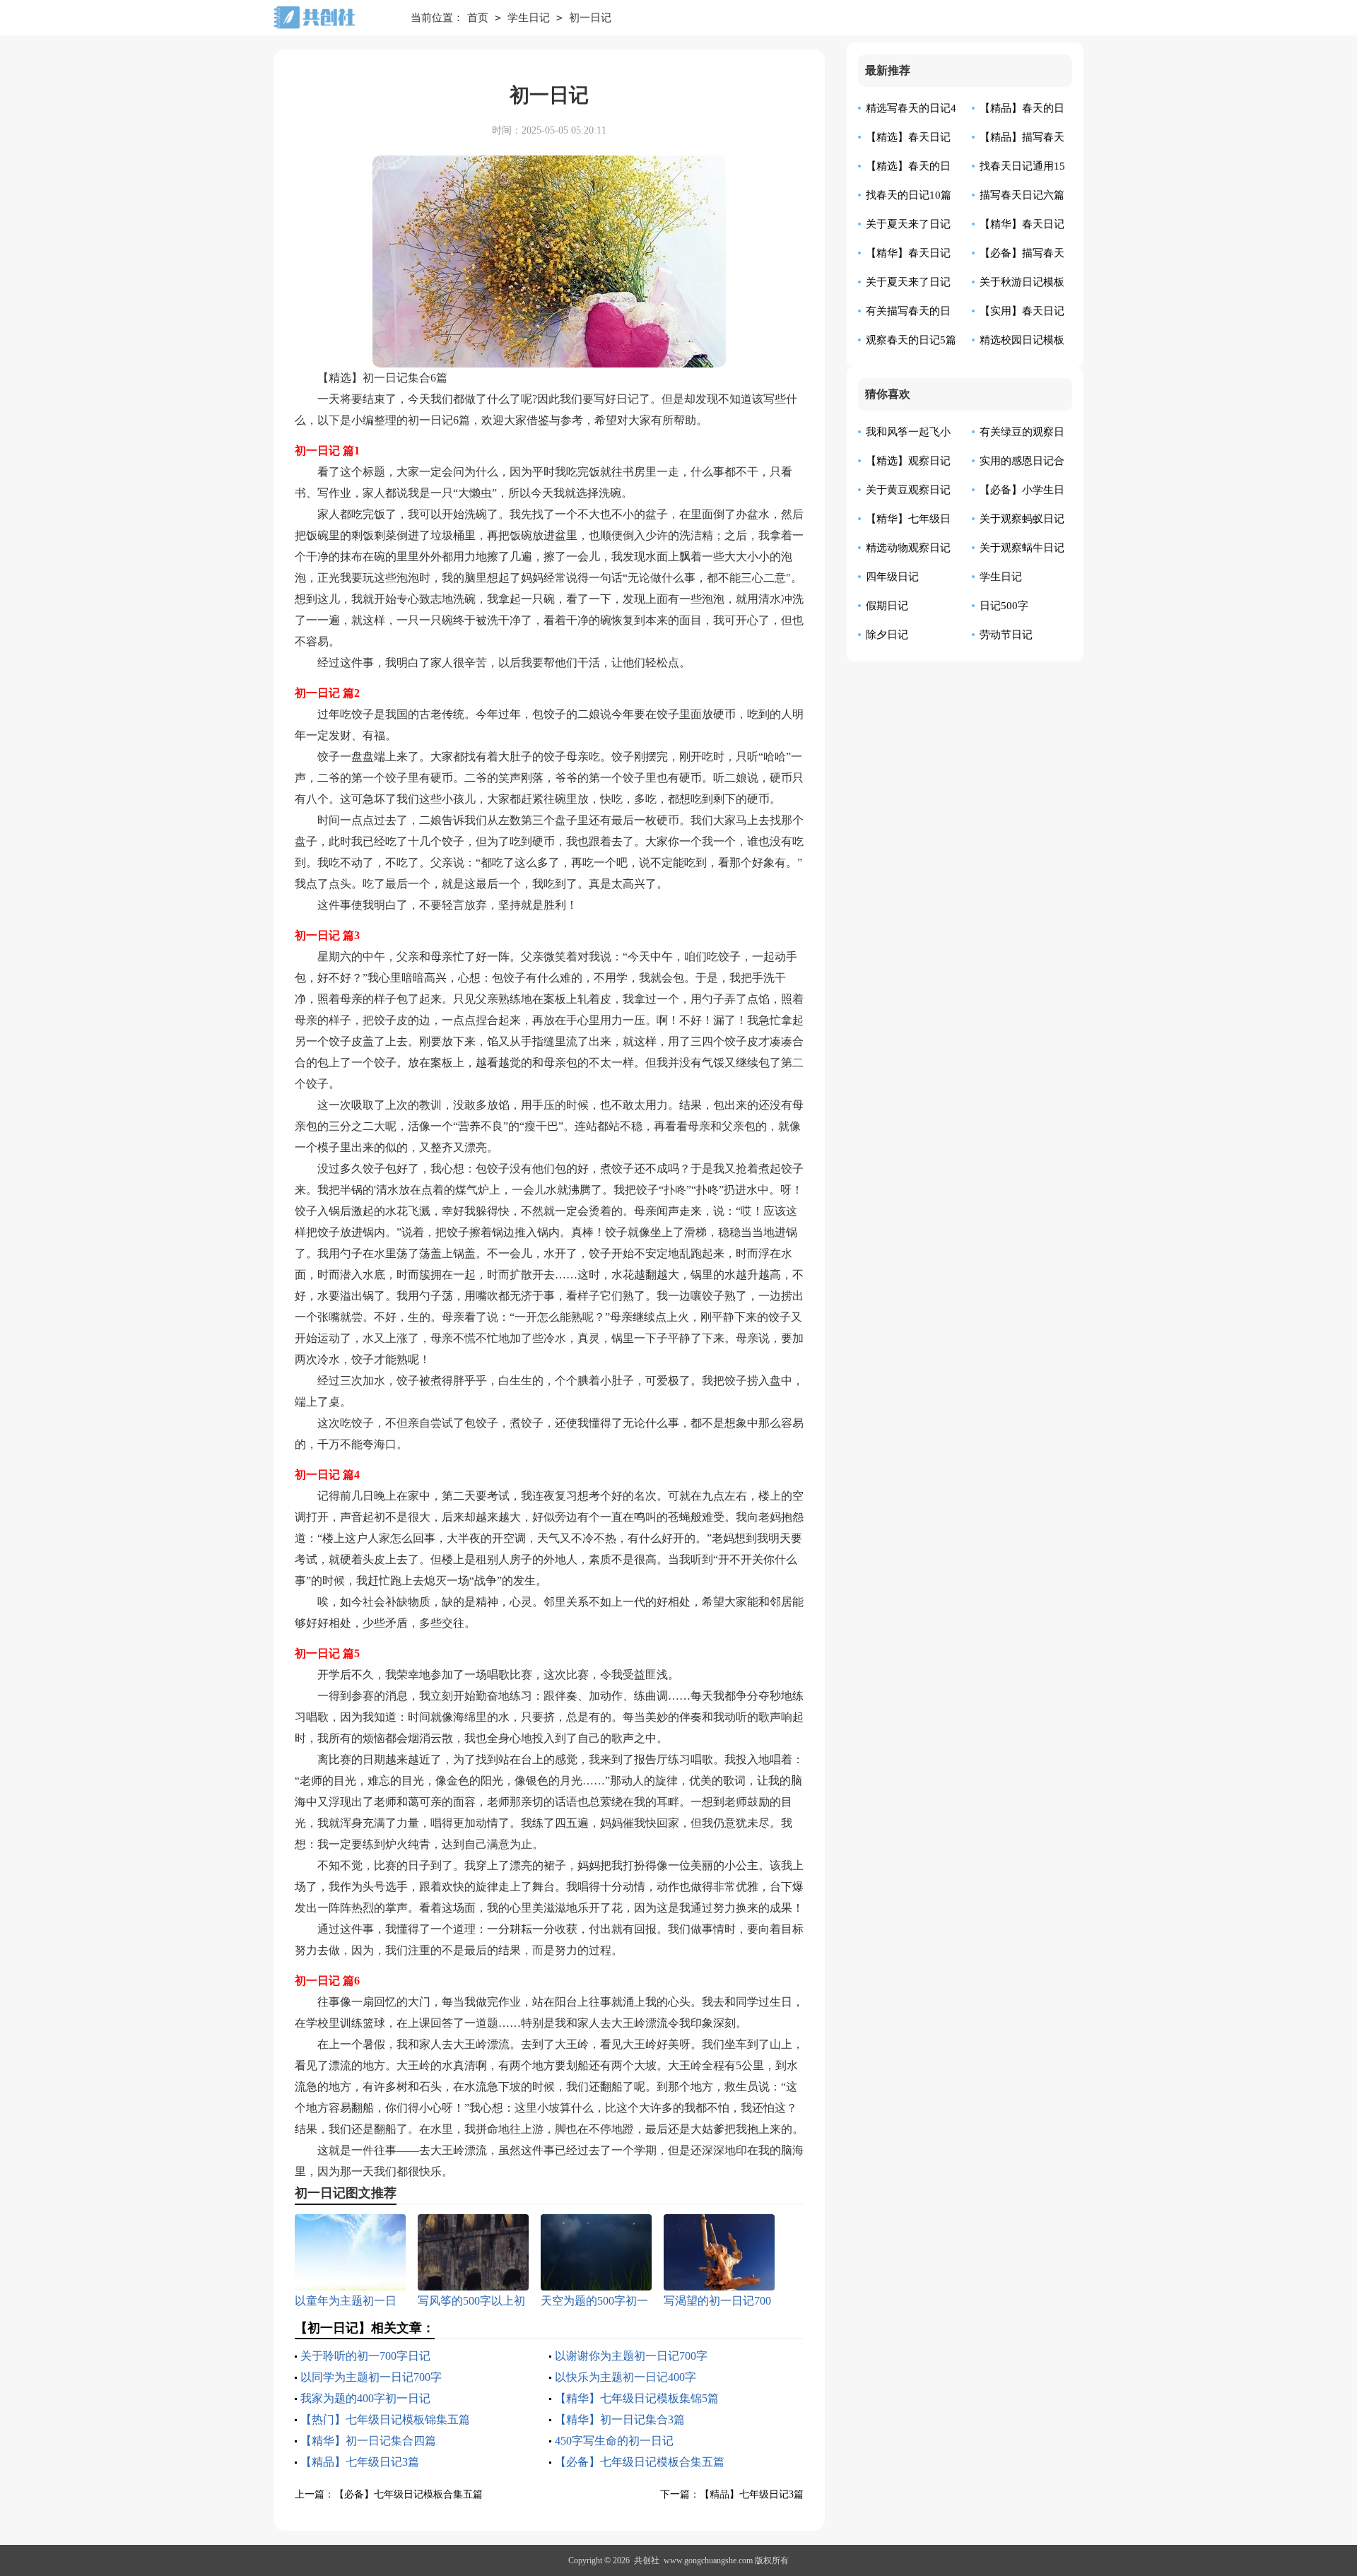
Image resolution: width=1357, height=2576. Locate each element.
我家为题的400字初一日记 (365, 2398)
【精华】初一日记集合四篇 (368, 2441)
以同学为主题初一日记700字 (371, 2377)
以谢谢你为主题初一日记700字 (631, 2356)
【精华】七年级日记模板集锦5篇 (637, 2398)
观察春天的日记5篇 (911, 340)
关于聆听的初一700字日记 (365, 2356)
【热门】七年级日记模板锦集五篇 (385, 2419)
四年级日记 (892, 577)
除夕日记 (887, 635)
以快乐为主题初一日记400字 (625, 2377)
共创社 (647, 2560)
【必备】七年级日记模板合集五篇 (640, 2462)
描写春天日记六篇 (1022, 195)
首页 (478, 18)
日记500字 (1004, 606)
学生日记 (529, 18)
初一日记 (590, 18)
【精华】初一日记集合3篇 (620, 2419)
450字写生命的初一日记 (614, 2441)
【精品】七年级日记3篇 (360, 2462)
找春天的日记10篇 (909, 195)
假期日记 (887, 606)
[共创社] (331, 18)
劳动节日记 (1006, 635)
